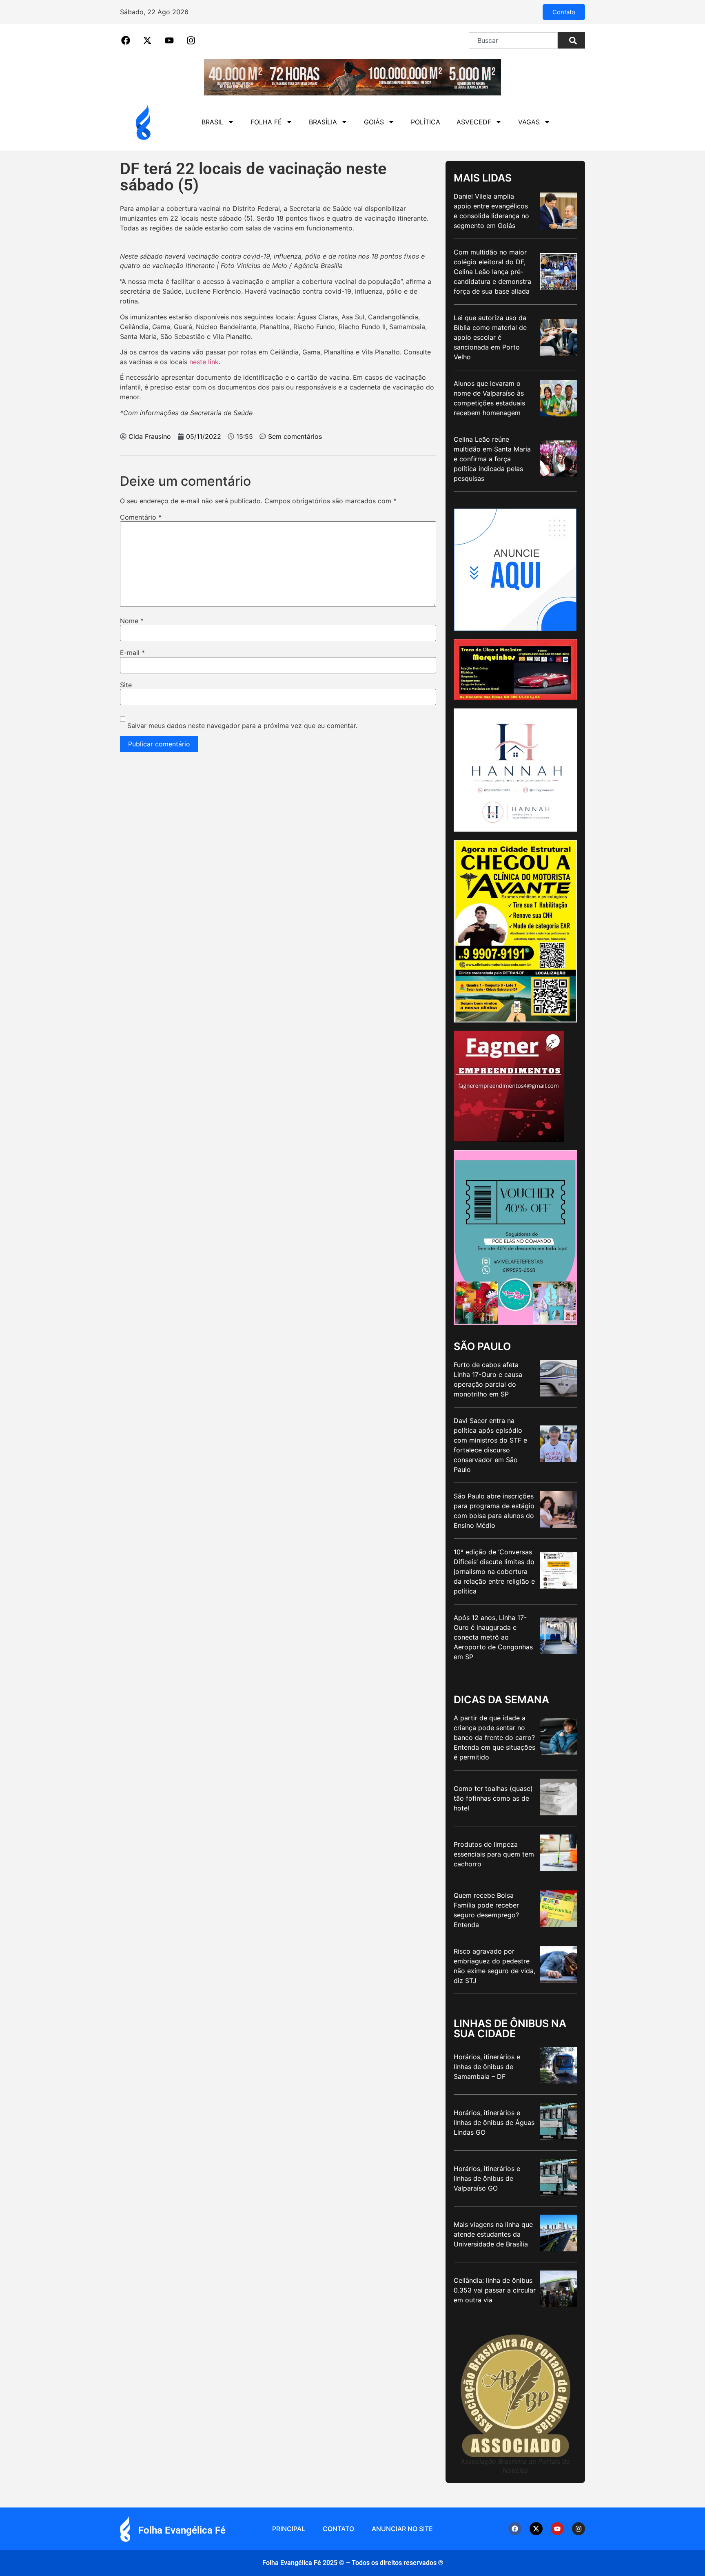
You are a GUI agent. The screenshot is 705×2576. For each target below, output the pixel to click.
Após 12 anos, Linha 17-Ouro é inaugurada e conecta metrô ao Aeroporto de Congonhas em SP (493, 1637)
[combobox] (513, 40)
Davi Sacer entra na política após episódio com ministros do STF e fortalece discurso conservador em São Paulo (490, 1445)
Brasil (213, 122)
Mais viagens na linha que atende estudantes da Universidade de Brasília (493, 2234)
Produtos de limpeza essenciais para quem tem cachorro (494, 1854)
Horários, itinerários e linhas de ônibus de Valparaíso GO (487, 2178)
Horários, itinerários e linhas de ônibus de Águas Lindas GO (494, 2122)
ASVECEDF (474, 122)
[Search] (571, 40)
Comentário (141, 517)
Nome (132, 621)
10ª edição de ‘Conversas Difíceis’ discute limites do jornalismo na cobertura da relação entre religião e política (494, 1571)
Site (126, 685)
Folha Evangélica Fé (182, 2530)
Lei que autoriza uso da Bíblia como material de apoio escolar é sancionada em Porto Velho (490, 337)
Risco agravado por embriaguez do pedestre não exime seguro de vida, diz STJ (494, 1966)
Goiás (374, 122)
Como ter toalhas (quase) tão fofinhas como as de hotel (493, 1798)
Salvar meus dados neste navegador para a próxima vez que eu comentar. (242, 726)
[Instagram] (579, 2529)
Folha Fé (266, 122)
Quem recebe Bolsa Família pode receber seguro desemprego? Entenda (486, 1910)
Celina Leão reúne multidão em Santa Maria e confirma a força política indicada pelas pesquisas (492, 459)
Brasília (323, 122)
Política (426, 122)
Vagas (529, 122)
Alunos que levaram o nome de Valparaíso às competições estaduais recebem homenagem (489, 398)
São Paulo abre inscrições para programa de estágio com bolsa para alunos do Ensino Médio (494, 1511)
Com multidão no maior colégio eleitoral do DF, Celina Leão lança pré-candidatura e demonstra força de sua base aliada (492, 272)
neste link (204, 362)
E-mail (132, 653)
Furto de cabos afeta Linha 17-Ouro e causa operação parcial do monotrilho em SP (488, 1379)
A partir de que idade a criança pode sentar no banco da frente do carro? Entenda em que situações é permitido (494, 1737)
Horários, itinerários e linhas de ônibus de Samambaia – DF (487, 2067)
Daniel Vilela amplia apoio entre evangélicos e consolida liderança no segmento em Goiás (491, 211)
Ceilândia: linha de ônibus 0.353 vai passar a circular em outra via (495, 2290)
